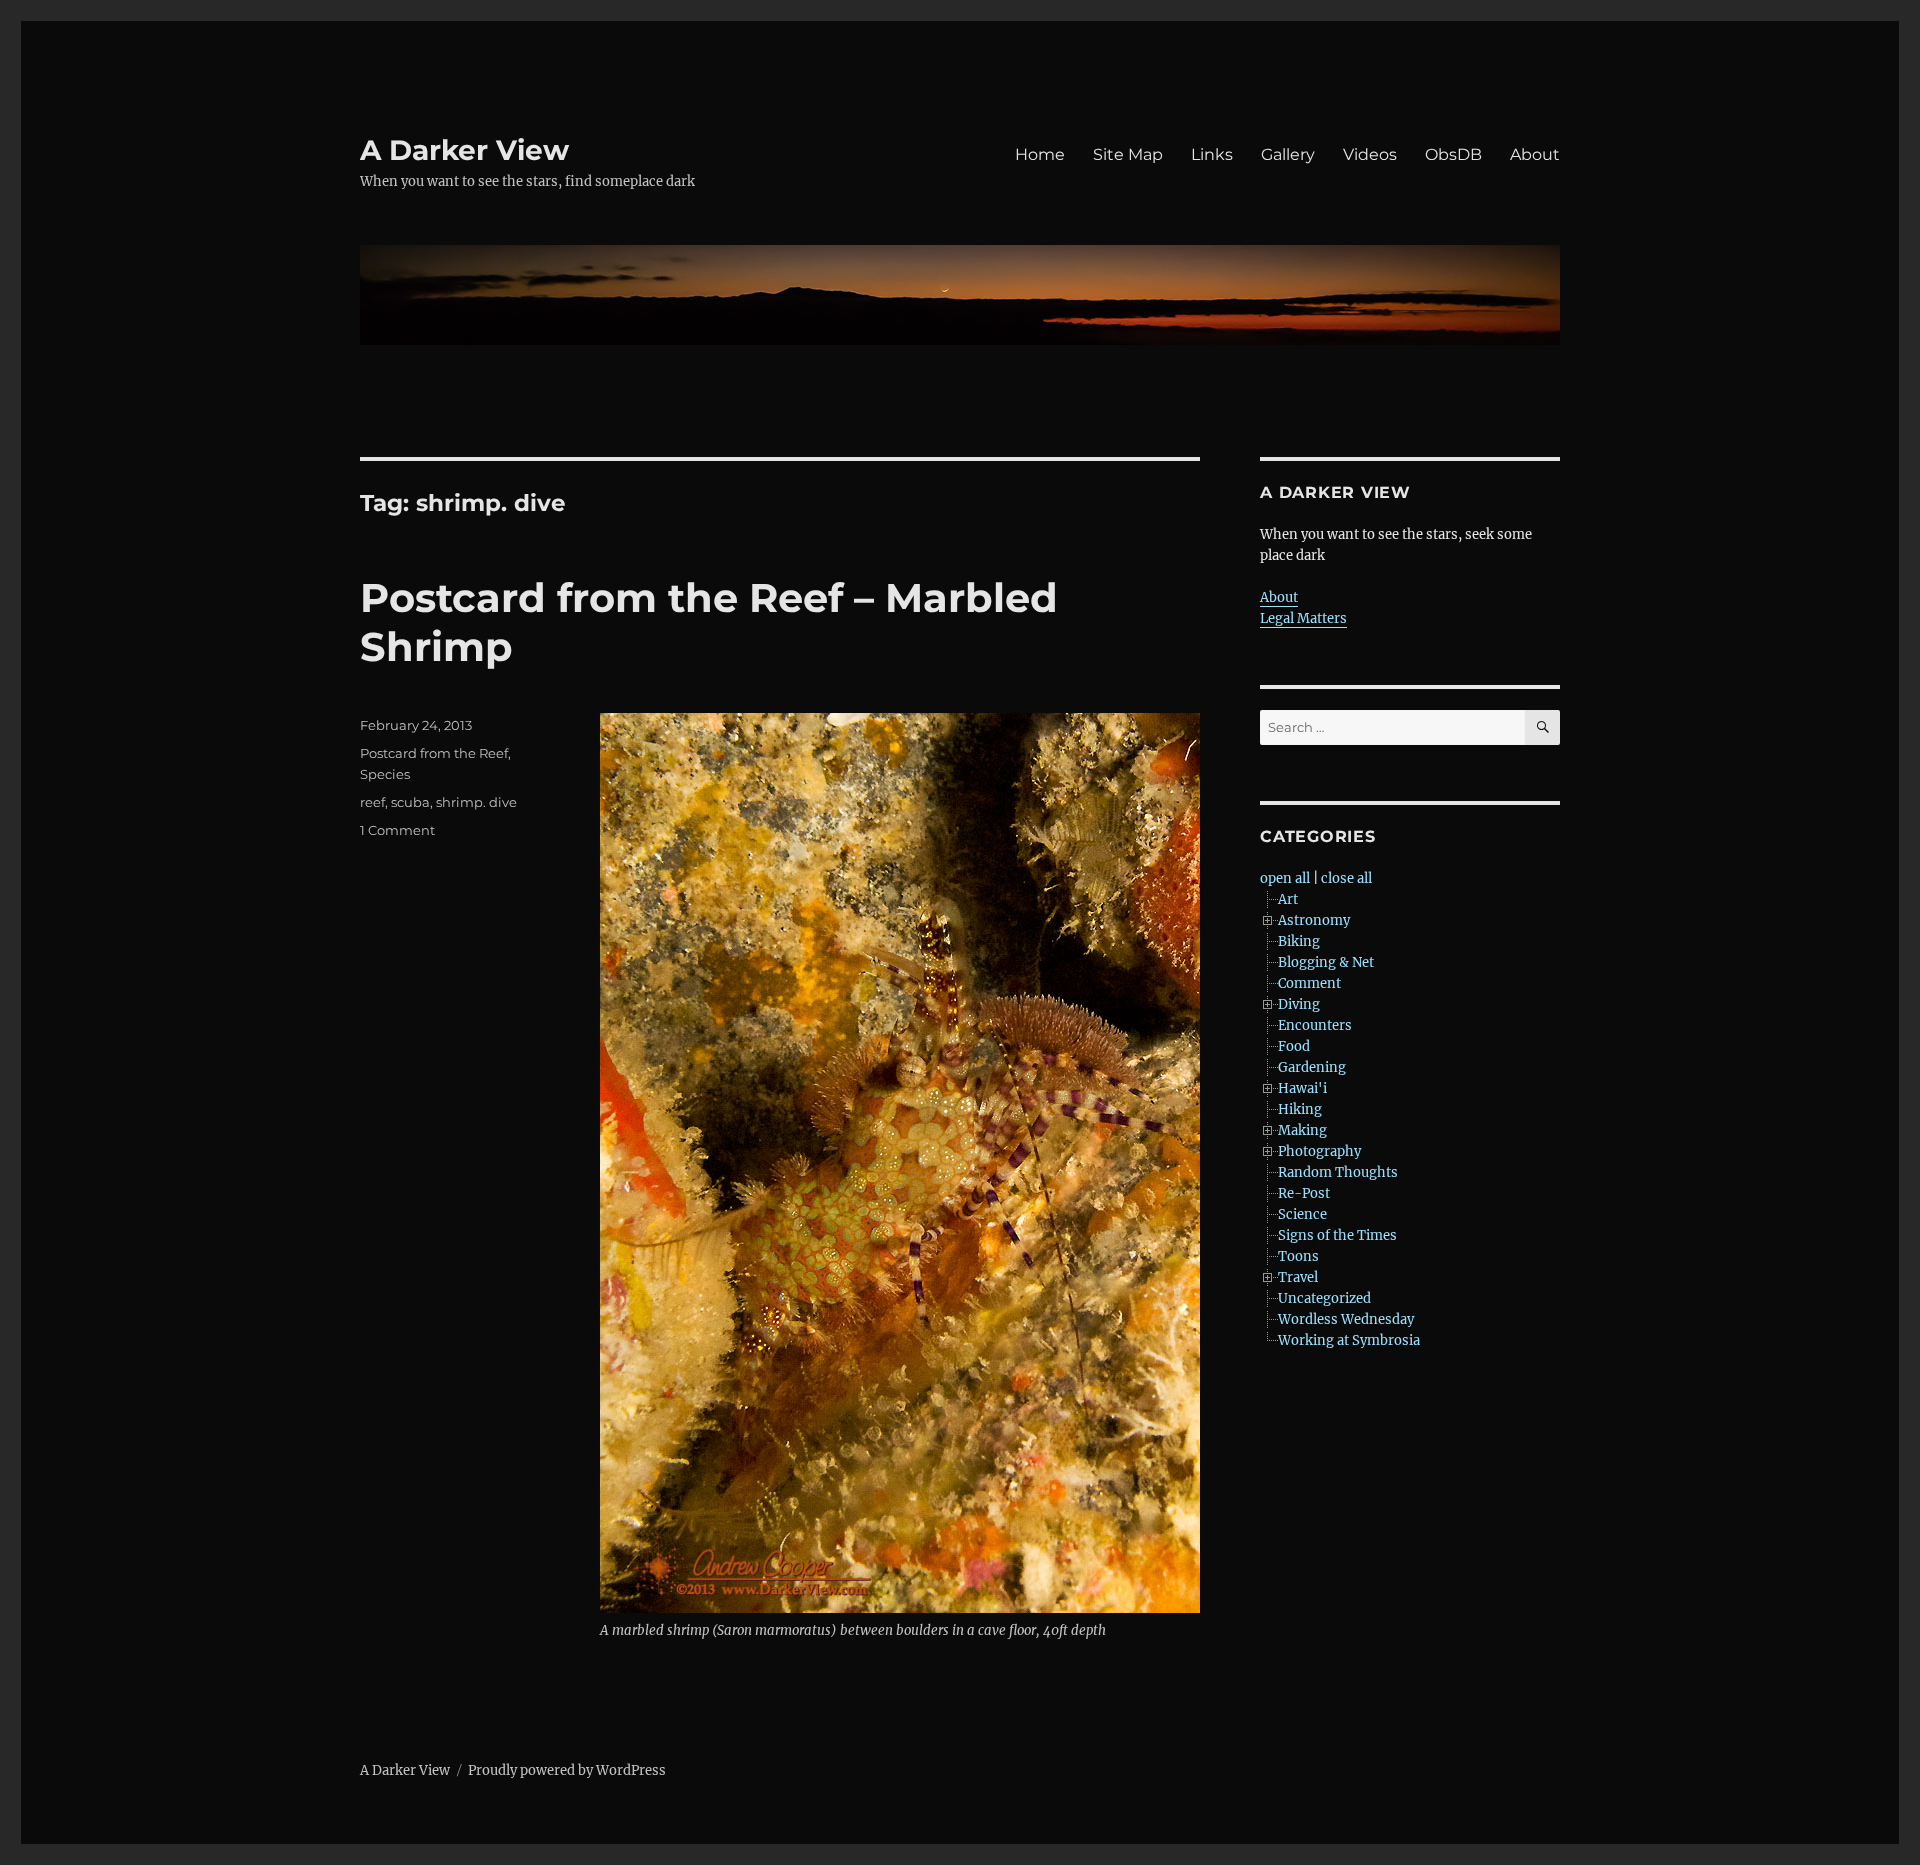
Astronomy (1314, 920)
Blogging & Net (1326, 962)
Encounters (1315, 1025)
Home (1040, 154)
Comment (1309, 983)
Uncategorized (1324, 1298)
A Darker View (464, 150)
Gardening (1312, 1067)
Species (385, 774)
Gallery (1288, 154)
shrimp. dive (476, 802)
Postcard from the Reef (434, 753)
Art (1288, 899)
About (1535, 154)
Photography (1319, 1151)
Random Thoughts (1338, 1172)
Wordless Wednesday (1346, 1319)
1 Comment (397, 830)
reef (372, 802)
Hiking (1300, 1109)
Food (1294, 1046)
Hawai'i (1302, 1088)
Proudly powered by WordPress (567, 1770)
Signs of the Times (1337, 1235)
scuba (410, 802)
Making (1302, 1130)
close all (1346, 878)
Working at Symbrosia (1349, 1340)
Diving (1299, 1004)
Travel (1298, 1277)
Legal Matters (1303, 618)
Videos (1370, 154)
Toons (1298, 1256)
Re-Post (1304, 1193)
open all (1285, 878)
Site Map (1128, 154)
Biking (1299, 941)
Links (1212, 154)
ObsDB (1453, 154)
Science (1302, 1214)
